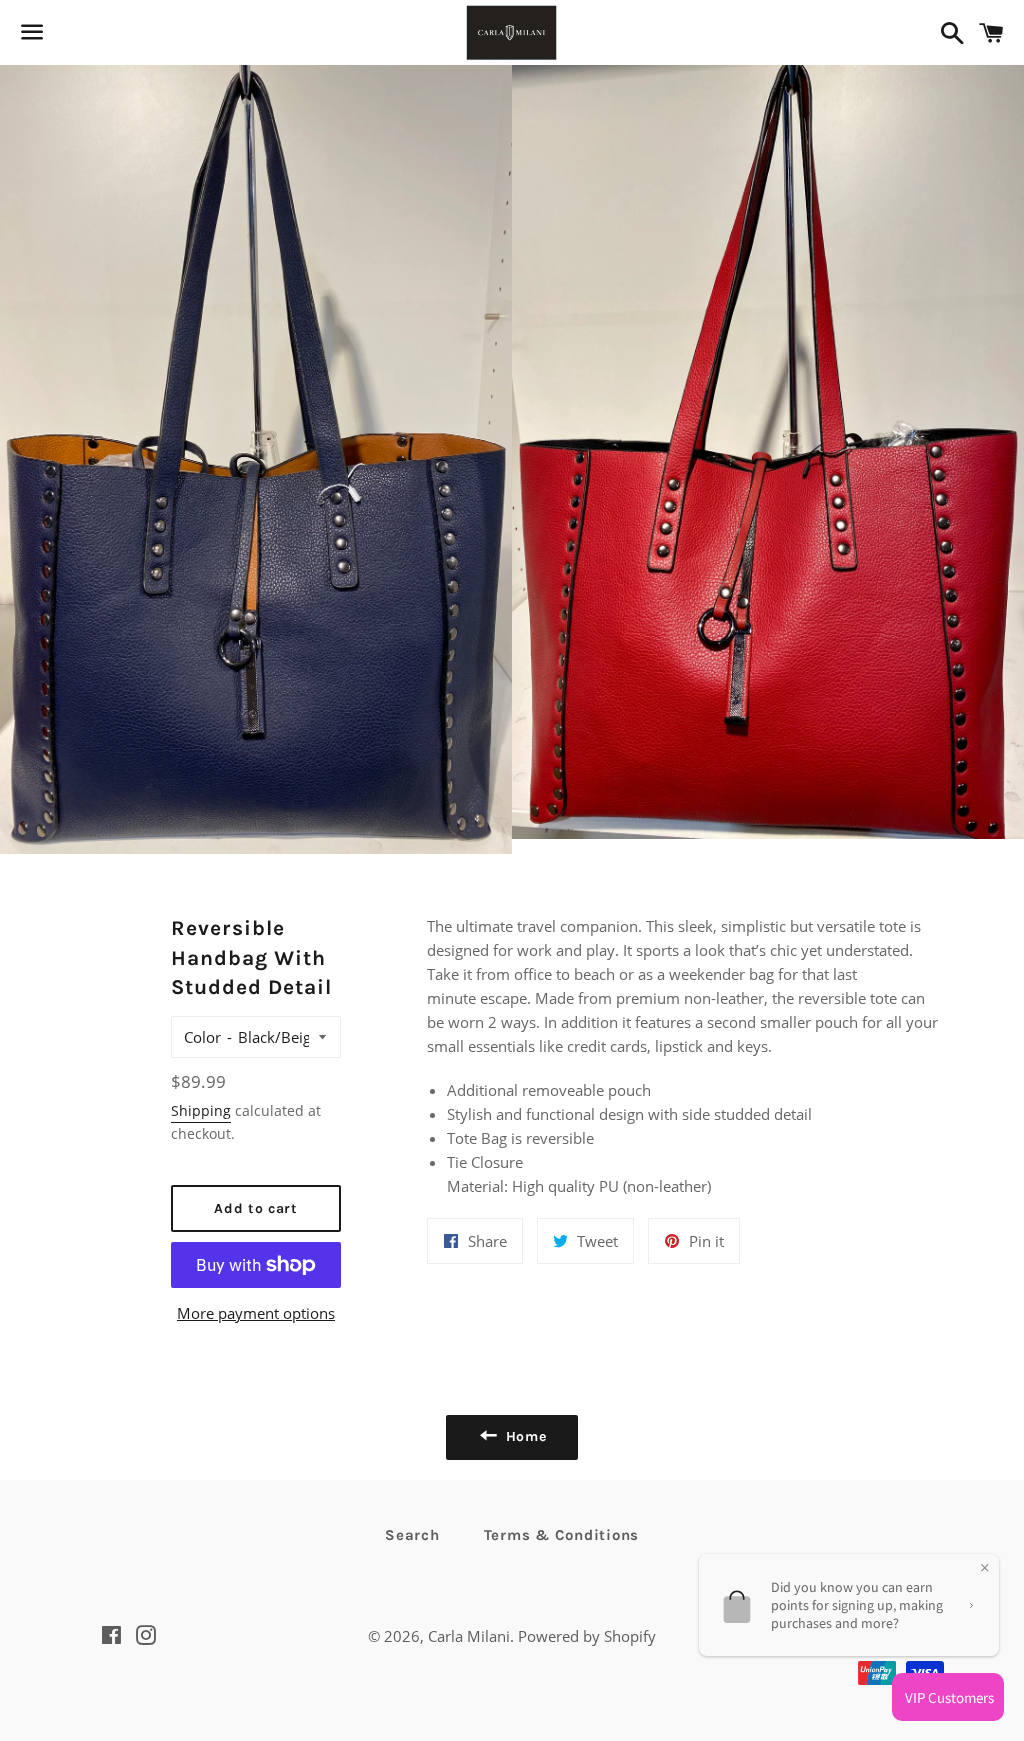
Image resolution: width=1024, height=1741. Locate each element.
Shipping (201, 1110)
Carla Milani (469, 1636)
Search (412, 1535)
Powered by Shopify (587, 1636)
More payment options (256, 1313)
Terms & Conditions (562, 1535)
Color (202, 1037)
